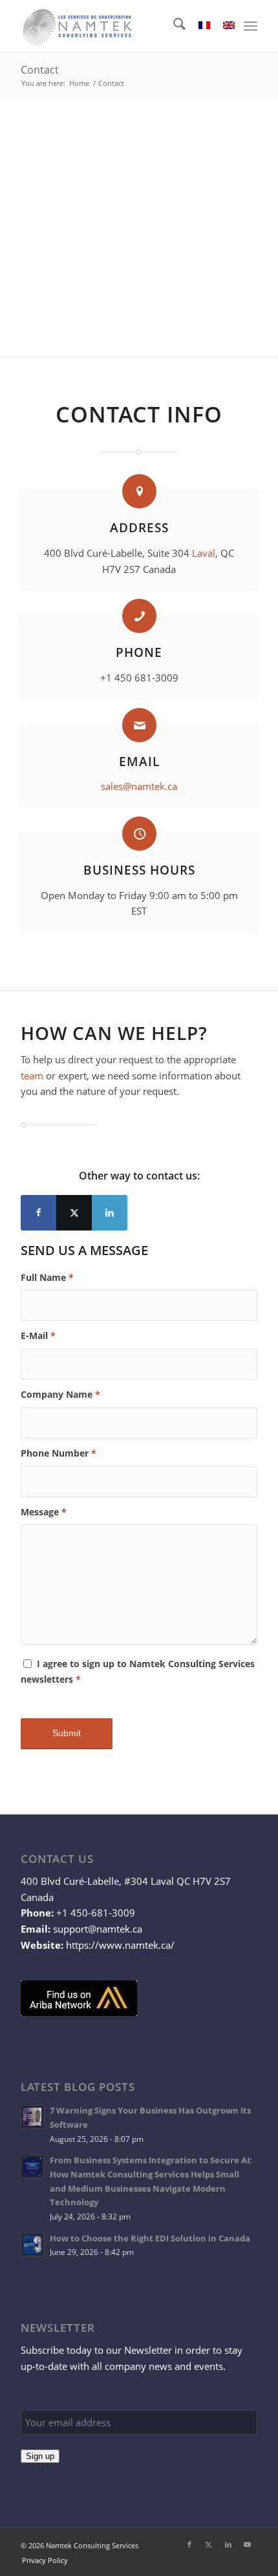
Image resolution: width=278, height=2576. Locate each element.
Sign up (40, 2456)
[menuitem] (173, 26)
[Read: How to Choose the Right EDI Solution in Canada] (32, 2245)
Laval (204, 553)
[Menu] (251, 26)
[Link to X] (74, 1213)
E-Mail (38, 1335)
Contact (40, 70)
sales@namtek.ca (139, 786)
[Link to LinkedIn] (110, 1213)
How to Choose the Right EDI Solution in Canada (150, 2238)
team (32, 1075)
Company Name (60, 1394)
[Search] (173, 26)
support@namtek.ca (98, 1929)
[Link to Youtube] (248, 2544)
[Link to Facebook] (38, 1213)
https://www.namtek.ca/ (120, 1945)
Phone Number (59, 1453)
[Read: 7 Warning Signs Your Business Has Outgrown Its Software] (32, 2117)
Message (44, 1512)
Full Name (47, 1277)
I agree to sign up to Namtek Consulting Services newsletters (138, 1672)
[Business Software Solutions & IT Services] (115, 26)
